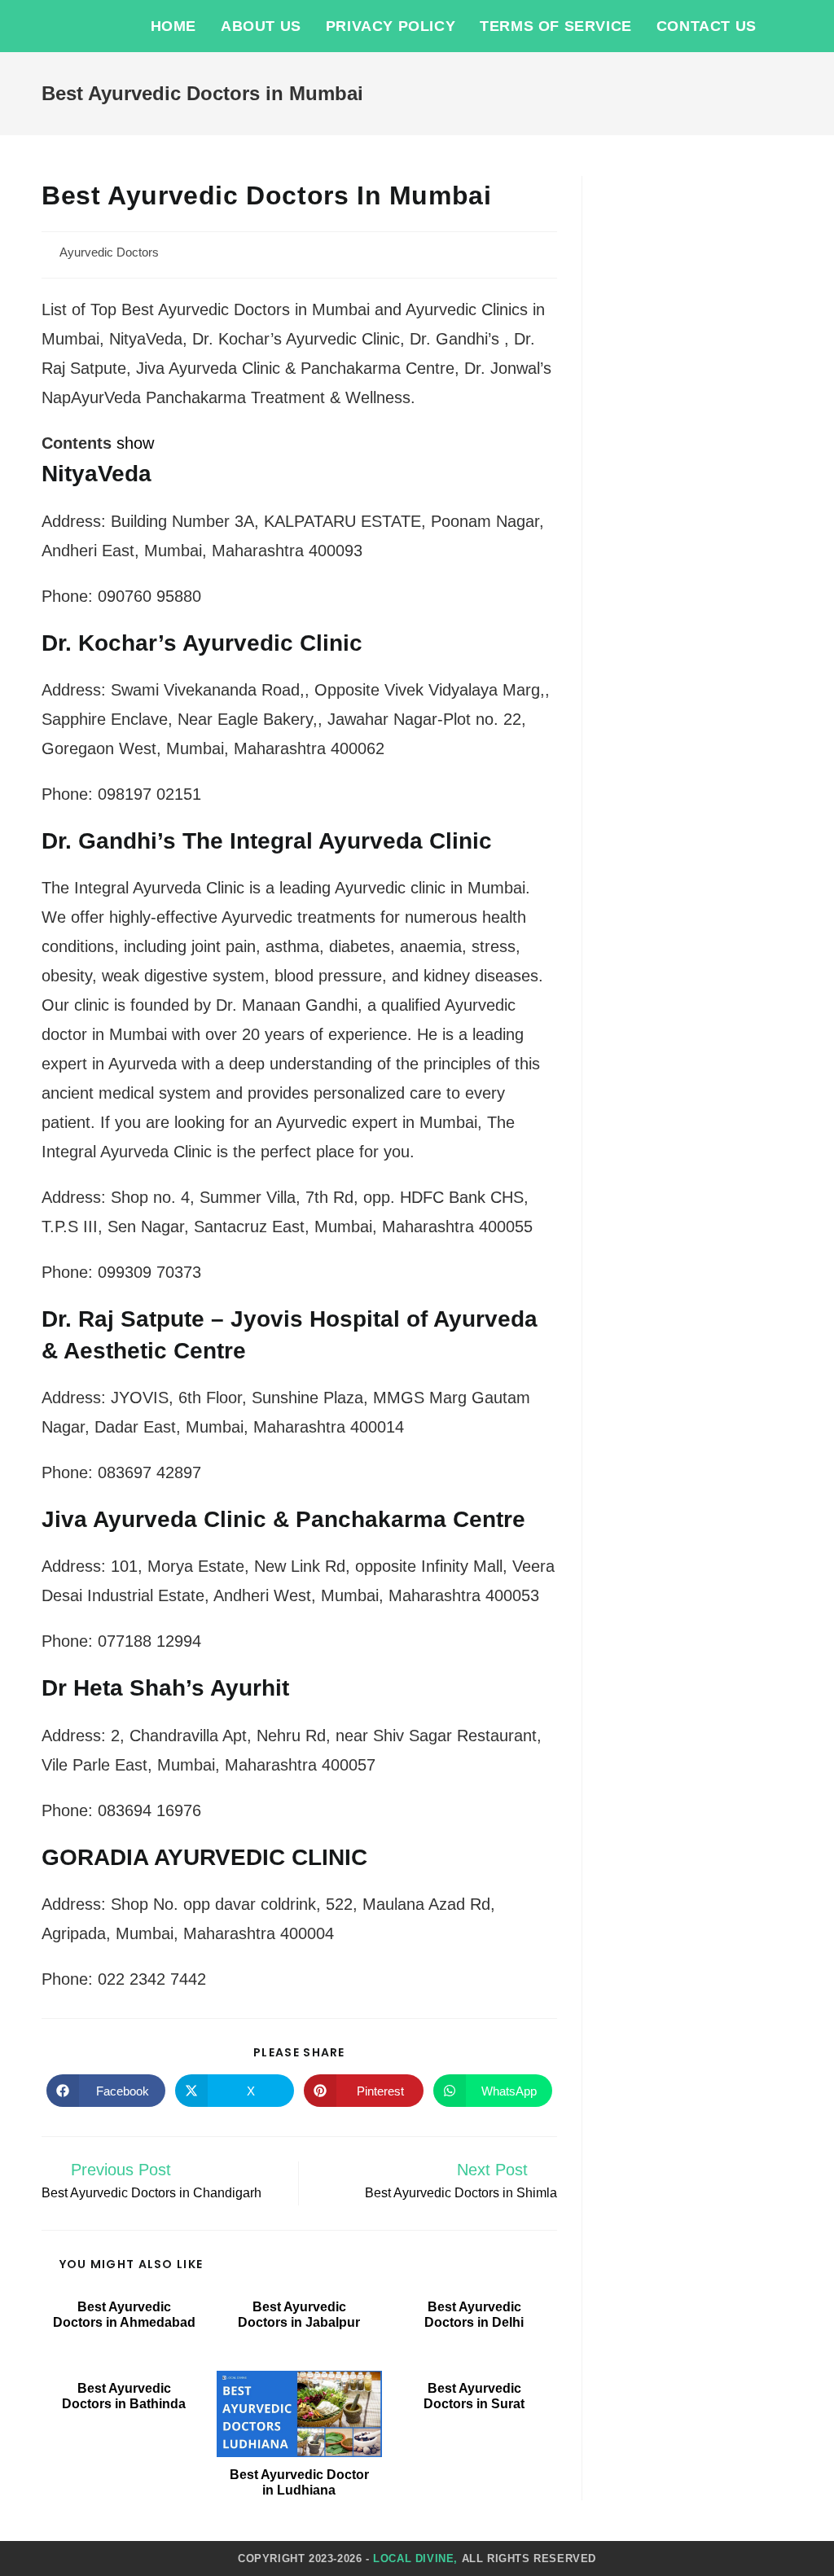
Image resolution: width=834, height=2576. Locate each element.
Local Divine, (415, 2558)
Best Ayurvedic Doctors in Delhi (474, 2315)
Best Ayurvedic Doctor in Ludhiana (299, 2482)
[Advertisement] (700, 420)
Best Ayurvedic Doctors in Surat (474, 2396)
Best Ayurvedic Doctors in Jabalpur (299, 2315)
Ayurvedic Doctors (109, 252)
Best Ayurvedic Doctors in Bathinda (124, 2396)
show (135, 443)
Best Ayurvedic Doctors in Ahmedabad (124, 2315)
